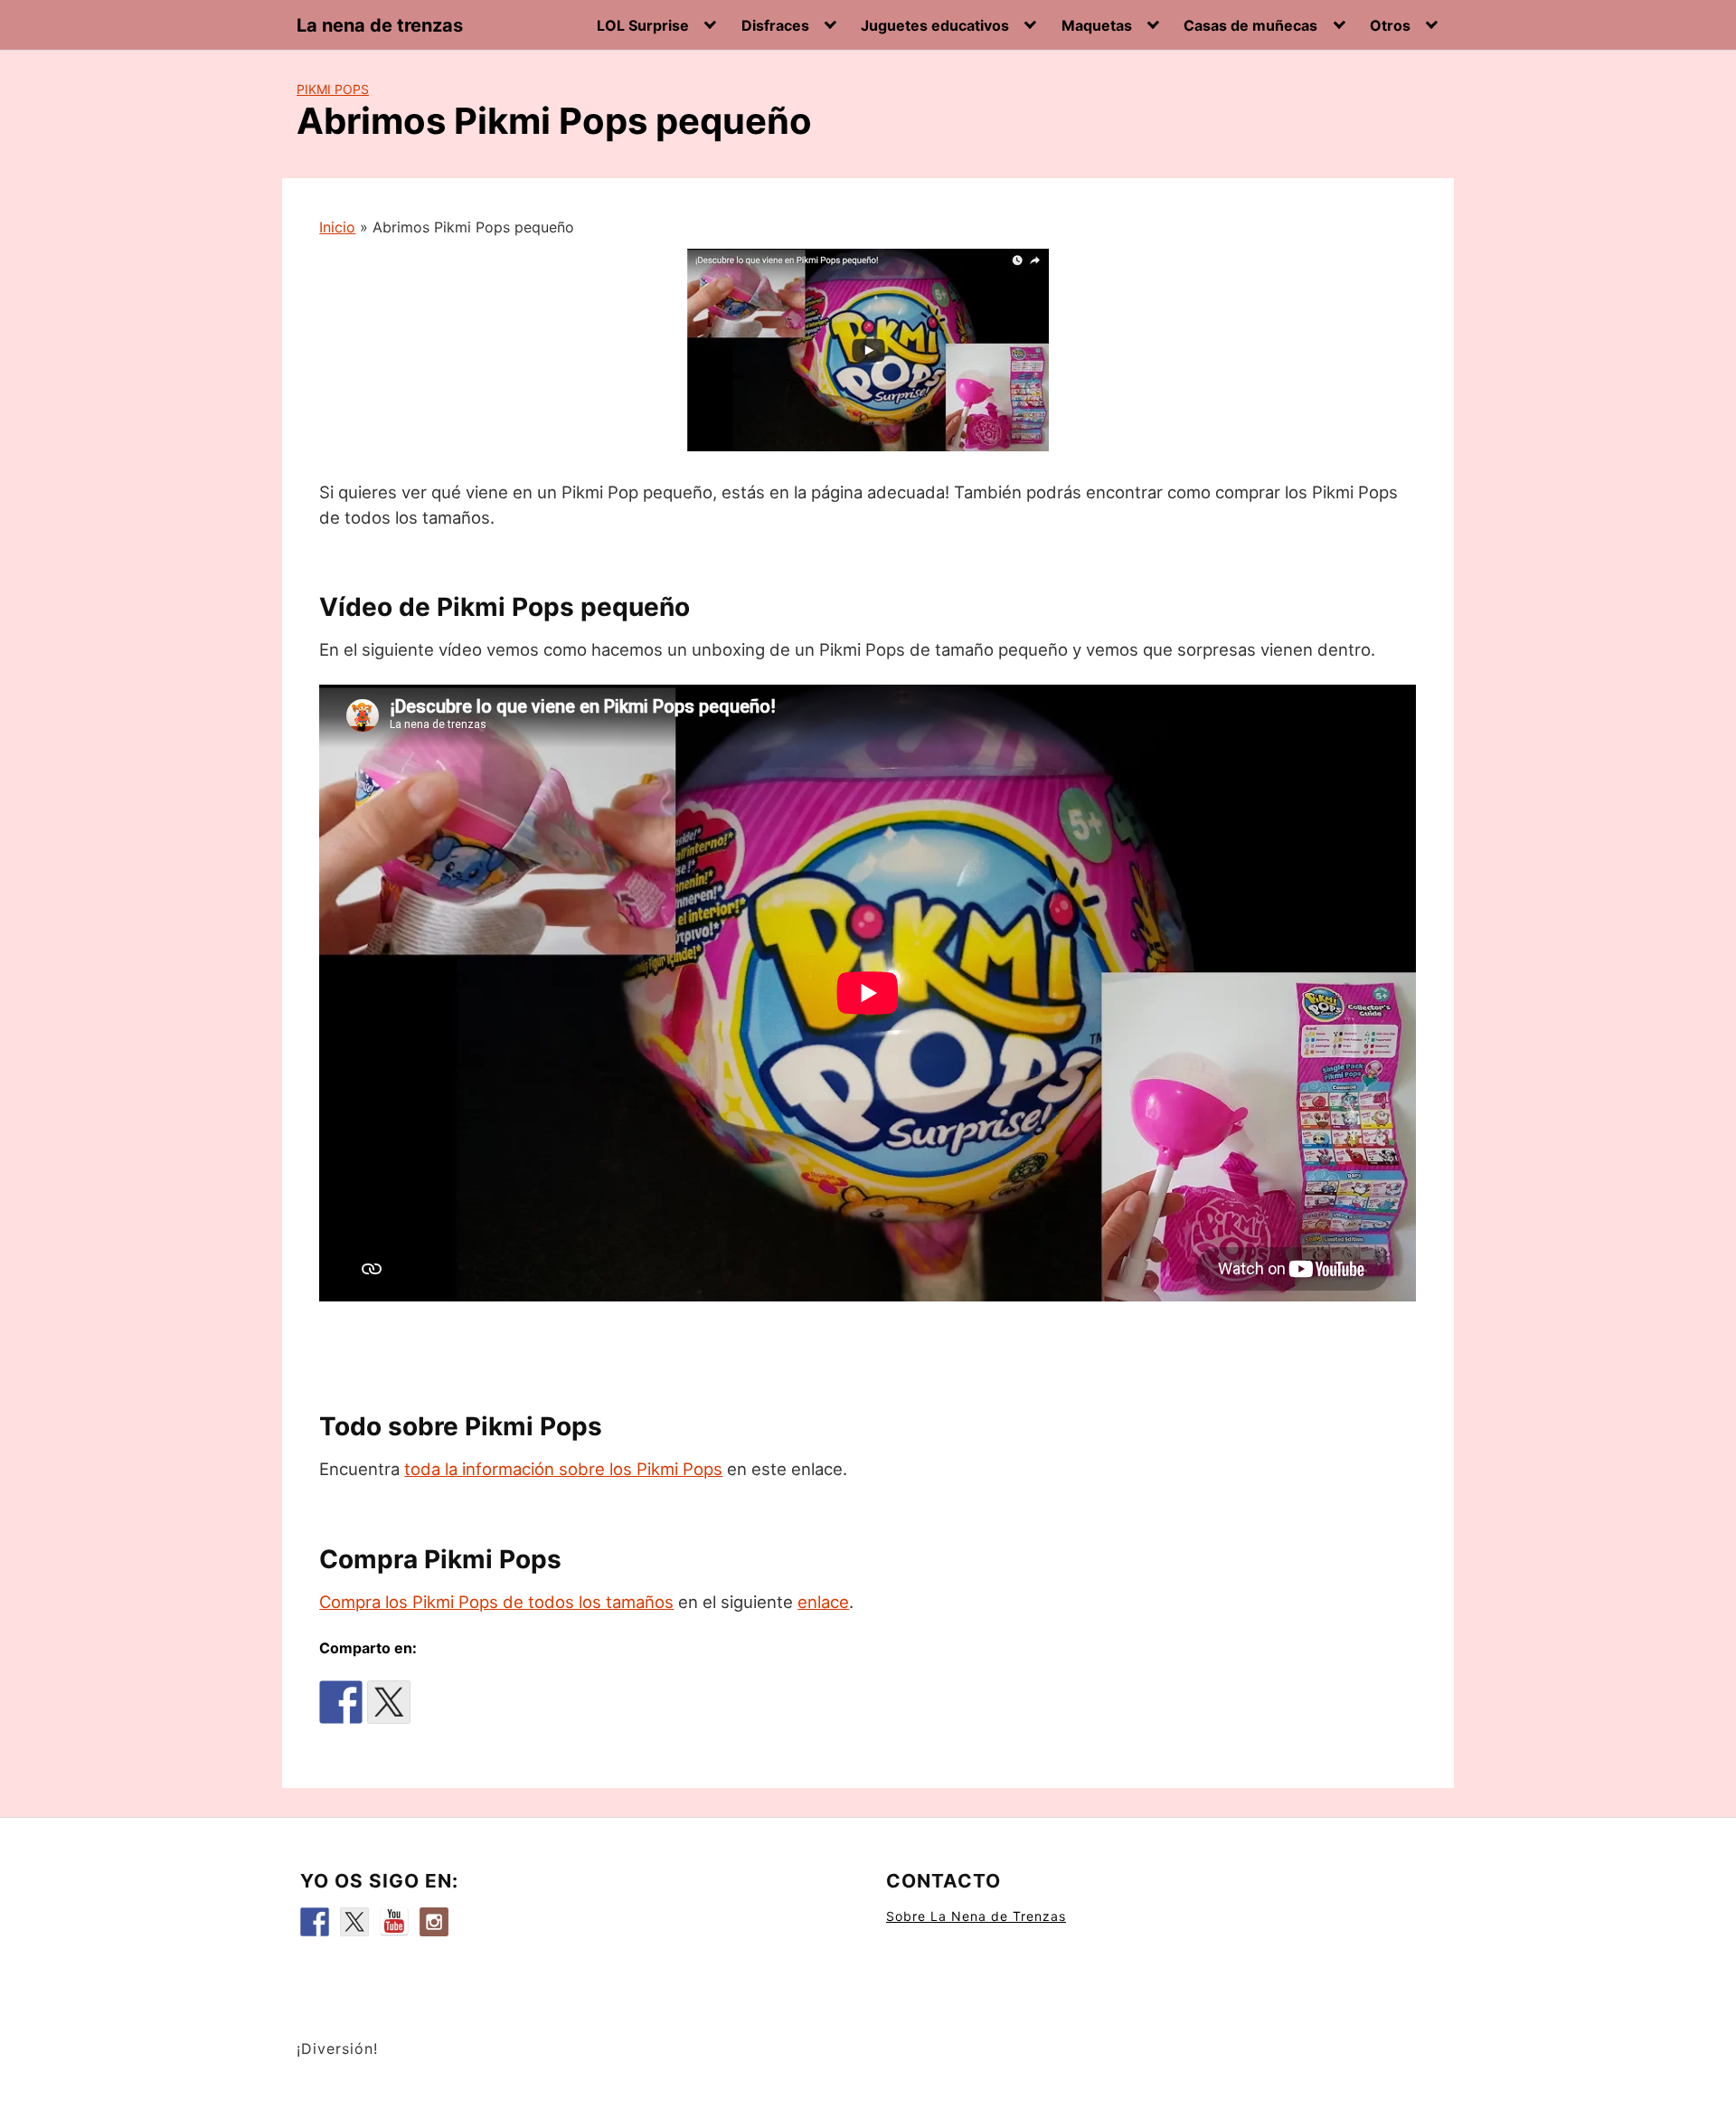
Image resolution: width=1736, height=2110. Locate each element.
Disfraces (775, 25)
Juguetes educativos (935, 25)
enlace (823, 1602)
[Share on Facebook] (341, 1702)
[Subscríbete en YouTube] (394, 1922)
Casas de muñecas (1250, 25)
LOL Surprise (643, 25)
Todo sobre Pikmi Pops (461, 1426)
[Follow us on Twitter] (354, 1922)
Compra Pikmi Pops (440, 1559)
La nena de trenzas (380, 25)
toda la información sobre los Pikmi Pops (563, 1469)
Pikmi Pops (333, 89)
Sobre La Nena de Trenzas (976, 1916)
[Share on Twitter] (389, 1702)
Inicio (337, 227)
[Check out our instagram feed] (434, 1922)
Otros (1390, 25)
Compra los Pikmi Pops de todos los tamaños (496, 1602)
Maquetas (1097, 25)
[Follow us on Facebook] (315, 1922)
